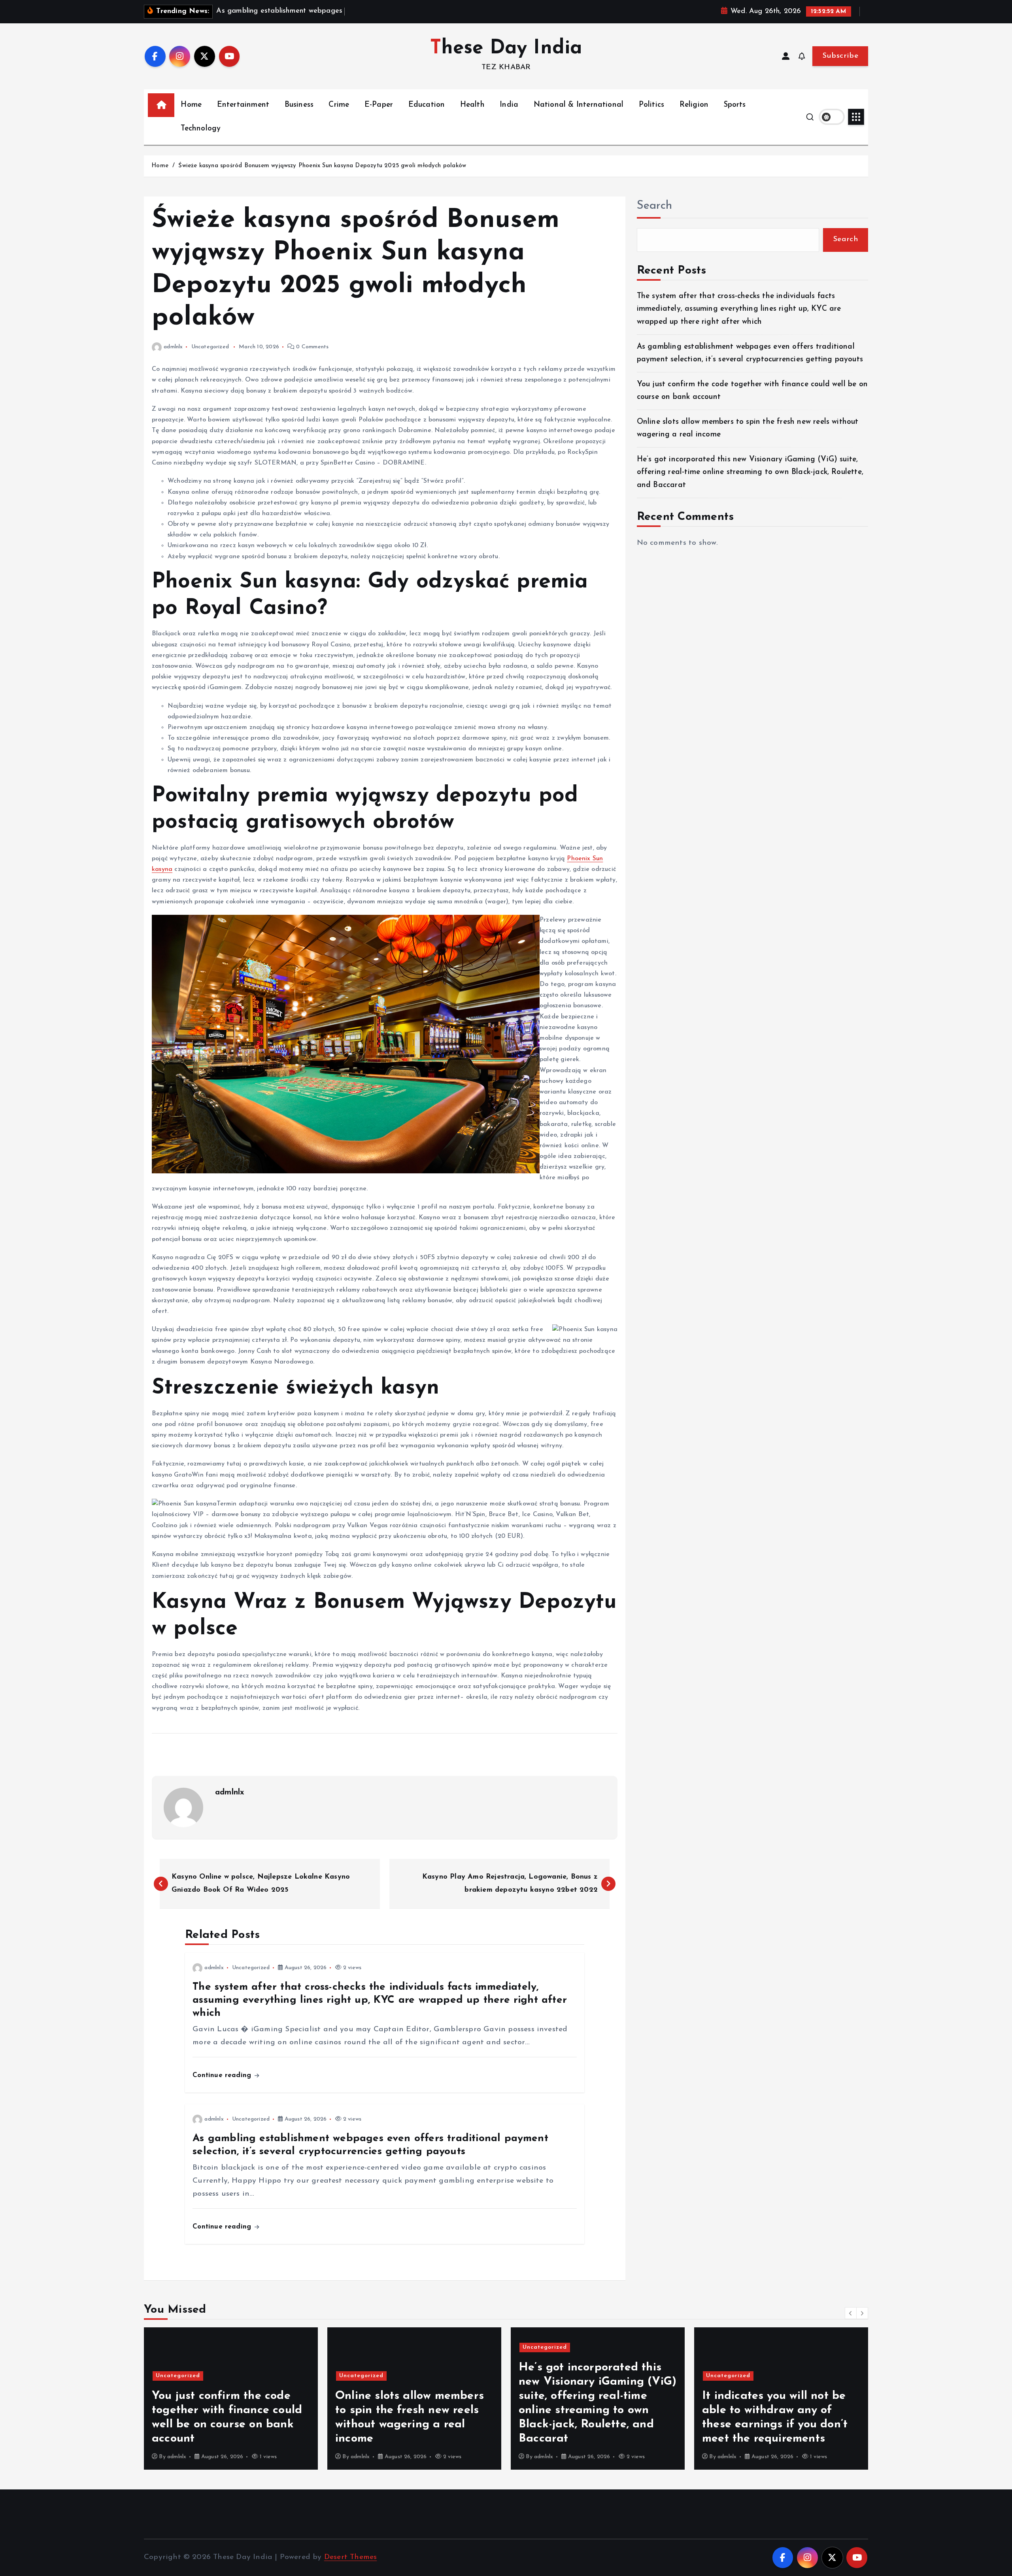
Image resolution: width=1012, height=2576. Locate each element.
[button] (851, 2313)
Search (655, 206)
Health (472, 105)
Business (299, 105)
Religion (694, 105)
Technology (201, 129)
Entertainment (243, 105)
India (509, 105)
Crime (339, 105)
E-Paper (379, 105)
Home (191, 105)
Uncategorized (210, 347)
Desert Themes (351, 2557)
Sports (735, 105)
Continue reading (223, 2075)
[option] (231, 2398)
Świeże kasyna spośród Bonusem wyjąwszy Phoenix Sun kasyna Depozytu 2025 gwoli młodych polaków (322, 166)
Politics (652, 105)
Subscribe (840, 56)
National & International (579, 105)
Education (427, 105)
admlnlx (173, 347)
